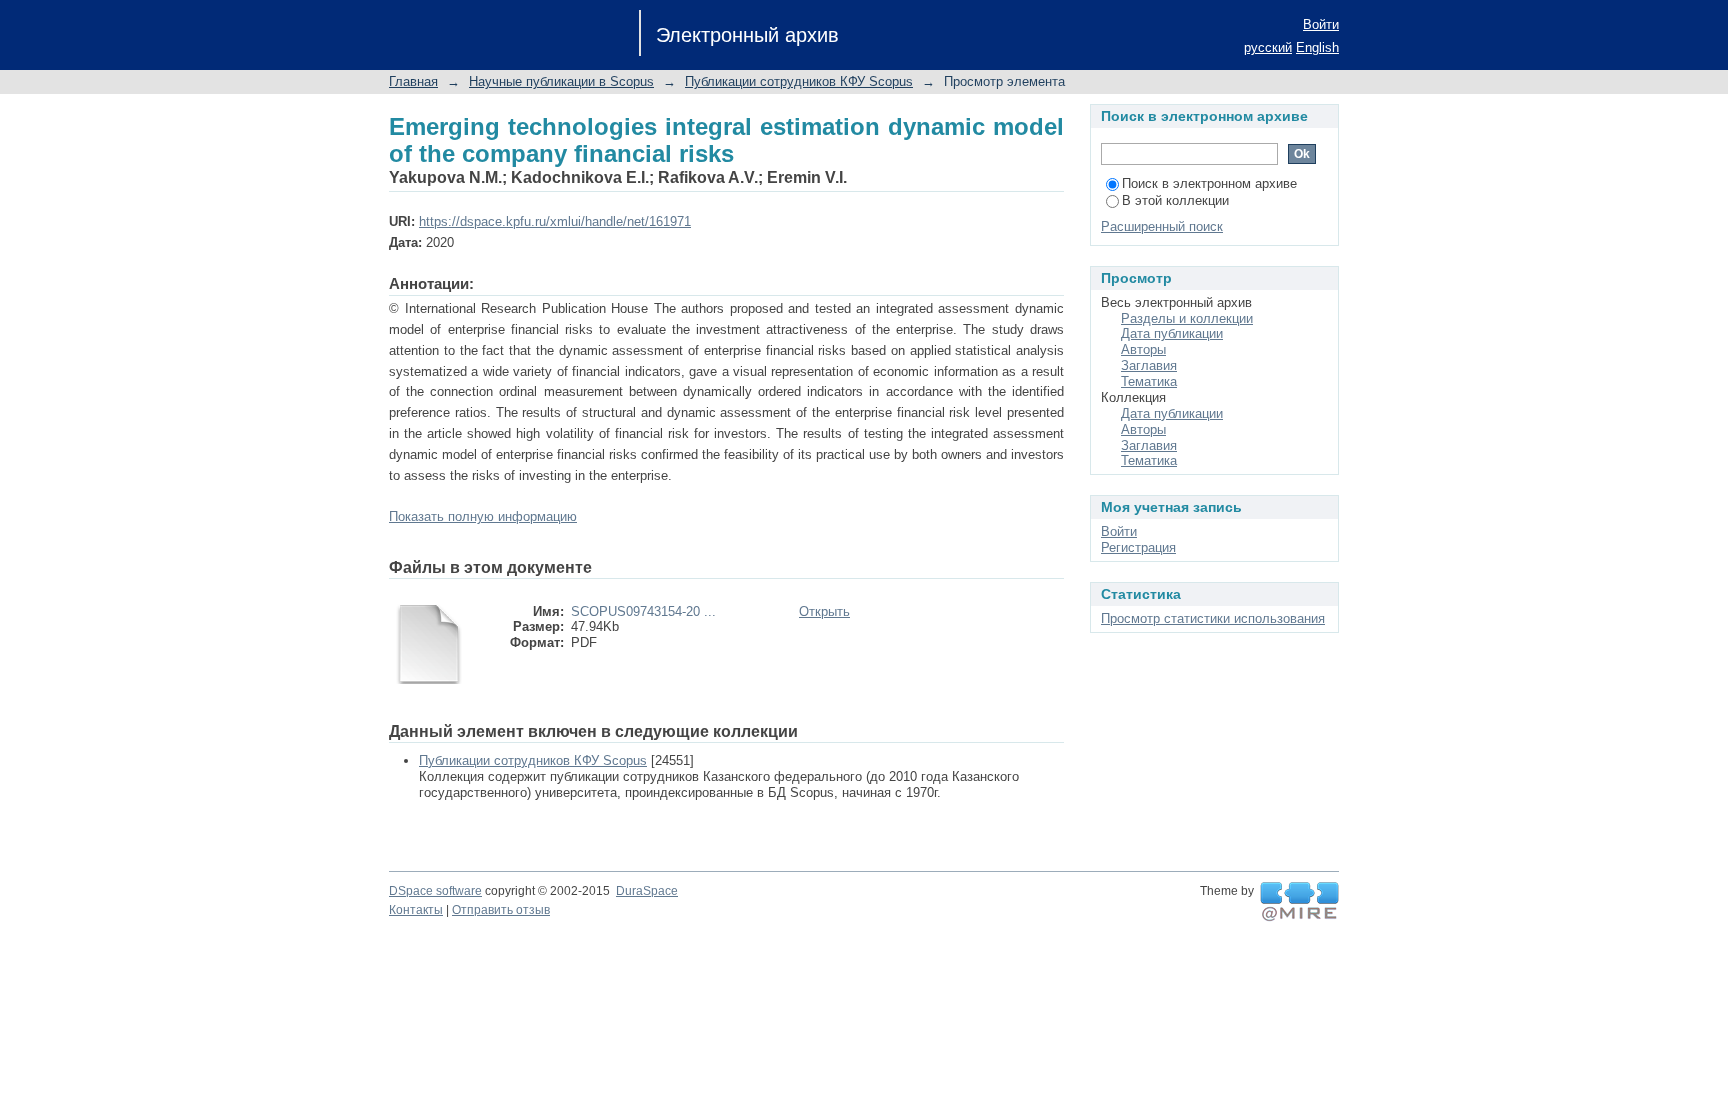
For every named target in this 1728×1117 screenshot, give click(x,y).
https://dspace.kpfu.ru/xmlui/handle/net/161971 (555, 221)
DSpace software (435, 891)
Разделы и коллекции (1187, 318)
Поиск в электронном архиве (1209, 183)
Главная (413, 81)
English (1317, 47)
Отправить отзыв (501, 910)
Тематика (1149, 381)
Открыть (824, 611)
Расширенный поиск (1162, 226)
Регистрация (1138, 547)
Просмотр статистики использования (1213, 618)
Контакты (416, 910)
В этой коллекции (1175, 200)
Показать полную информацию (483, 516)
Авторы (1143, 349)
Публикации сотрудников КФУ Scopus (799, 81)
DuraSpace (647, 891)
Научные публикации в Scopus (561, 81)
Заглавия (1149, 365)
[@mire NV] (1299, 902)
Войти (1321, 24)
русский (1268, 47)
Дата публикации (1172, 333)
